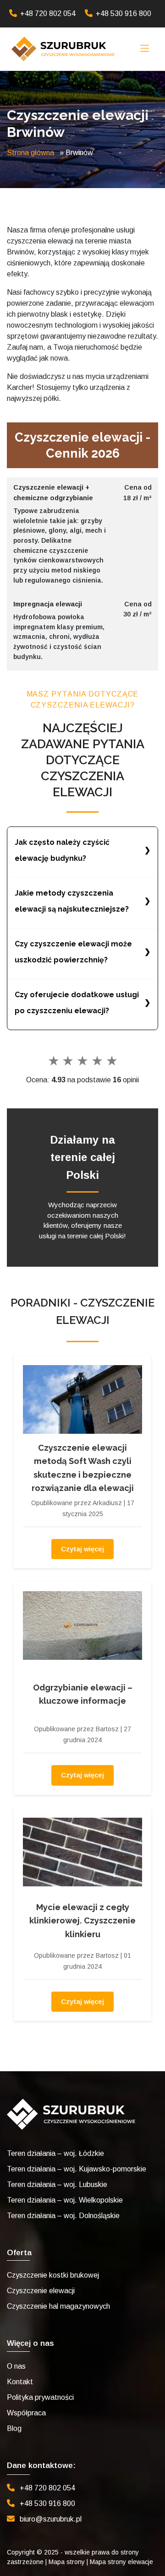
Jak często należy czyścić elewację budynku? (62, 850)
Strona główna (30, 153)
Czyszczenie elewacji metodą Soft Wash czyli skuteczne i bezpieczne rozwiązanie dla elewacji (83, 1468)
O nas (16, 2366)
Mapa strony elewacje (121, 2562)
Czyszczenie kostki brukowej (53, 2275)
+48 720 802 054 (48, 14)
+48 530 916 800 (124, 14)
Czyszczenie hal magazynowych (58, 2306)
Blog (14, 2428)
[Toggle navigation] (145, 49)
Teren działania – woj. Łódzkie (55, 2153)
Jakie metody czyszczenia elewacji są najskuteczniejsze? (72, 901)
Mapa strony (67, 2562)
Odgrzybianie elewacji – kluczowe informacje (83, 1694)
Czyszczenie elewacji (41, 2291)
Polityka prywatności (40, 2397)
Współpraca (26, 2413)
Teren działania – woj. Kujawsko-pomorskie (77, 2169)
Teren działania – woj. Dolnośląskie (63, 2216)
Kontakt (20, 2382)
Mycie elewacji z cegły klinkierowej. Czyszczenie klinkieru (82, 1921)
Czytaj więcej (82, 1549)
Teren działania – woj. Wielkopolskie (65, 2200)
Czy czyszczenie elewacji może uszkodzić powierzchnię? (73, 952)
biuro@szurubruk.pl (51, 2519)
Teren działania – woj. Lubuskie (57, 2184)
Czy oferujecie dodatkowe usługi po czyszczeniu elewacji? (77, 1003)
